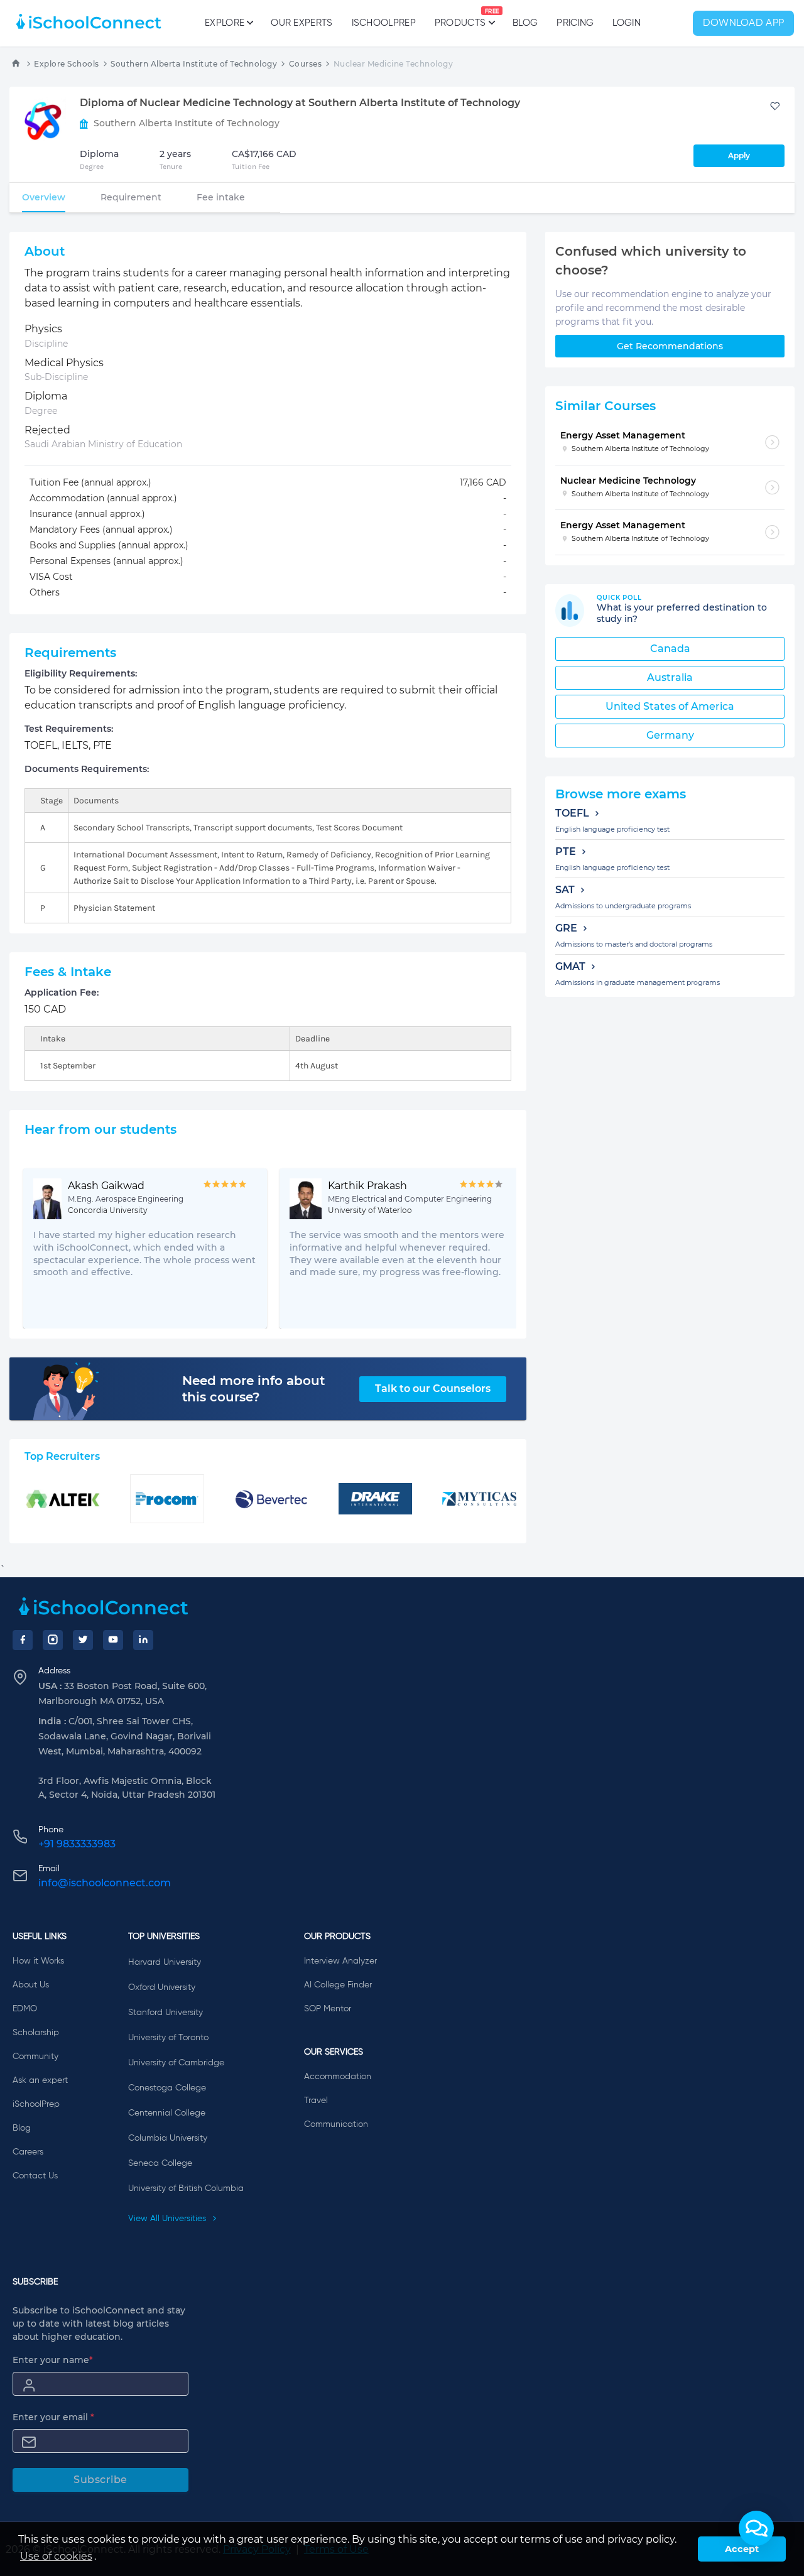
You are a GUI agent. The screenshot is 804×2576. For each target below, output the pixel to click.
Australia (670, 677)
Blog (525, 23)
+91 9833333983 (77, 1844)
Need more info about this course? (253, 1389)
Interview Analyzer (340, 1961)
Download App (744, 23)
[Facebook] (23, 1640)
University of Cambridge (176, 2063)
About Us (31, 1985)
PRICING (575, 23)
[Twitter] (83, 1640)
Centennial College (167, 2113)
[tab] (44, 197)
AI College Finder (338, 1985)
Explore (225, 23)
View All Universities (168, 2219)
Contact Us (35, 2176)
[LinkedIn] (143, 1640)
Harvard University (165, 1962)
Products (460, 18)
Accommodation (338, 2077)
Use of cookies (56, 2556)
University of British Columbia (186, 2188)
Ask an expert (40, 2080)
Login (627, 23)
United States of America (670, 706)
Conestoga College (167, 2088)
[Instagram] (53, 1640)
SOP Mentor (328, 2009)
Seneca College (160, 2163)
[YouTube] (113, 1640)
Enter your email (53, 2417)
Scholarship (36, 2033)
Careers (28, 2152)
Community (35, 2057)
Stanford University (166, 2013)
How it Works (38, 1961)
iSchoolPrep (384, 23)
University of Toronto (168, 2038)
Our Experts (301, 23)
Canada (670, 649)
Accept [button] (742, 2549)
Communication (336, 2124)
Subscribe (100, 2480)
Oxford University (162, 1987)
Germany (670, 735)
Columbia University (168, 2138)
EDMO (25, 2009)
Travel (316, 2100)
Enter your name (53, 2360)
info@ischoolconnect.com (105, 1883)
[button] (756, 2528)
